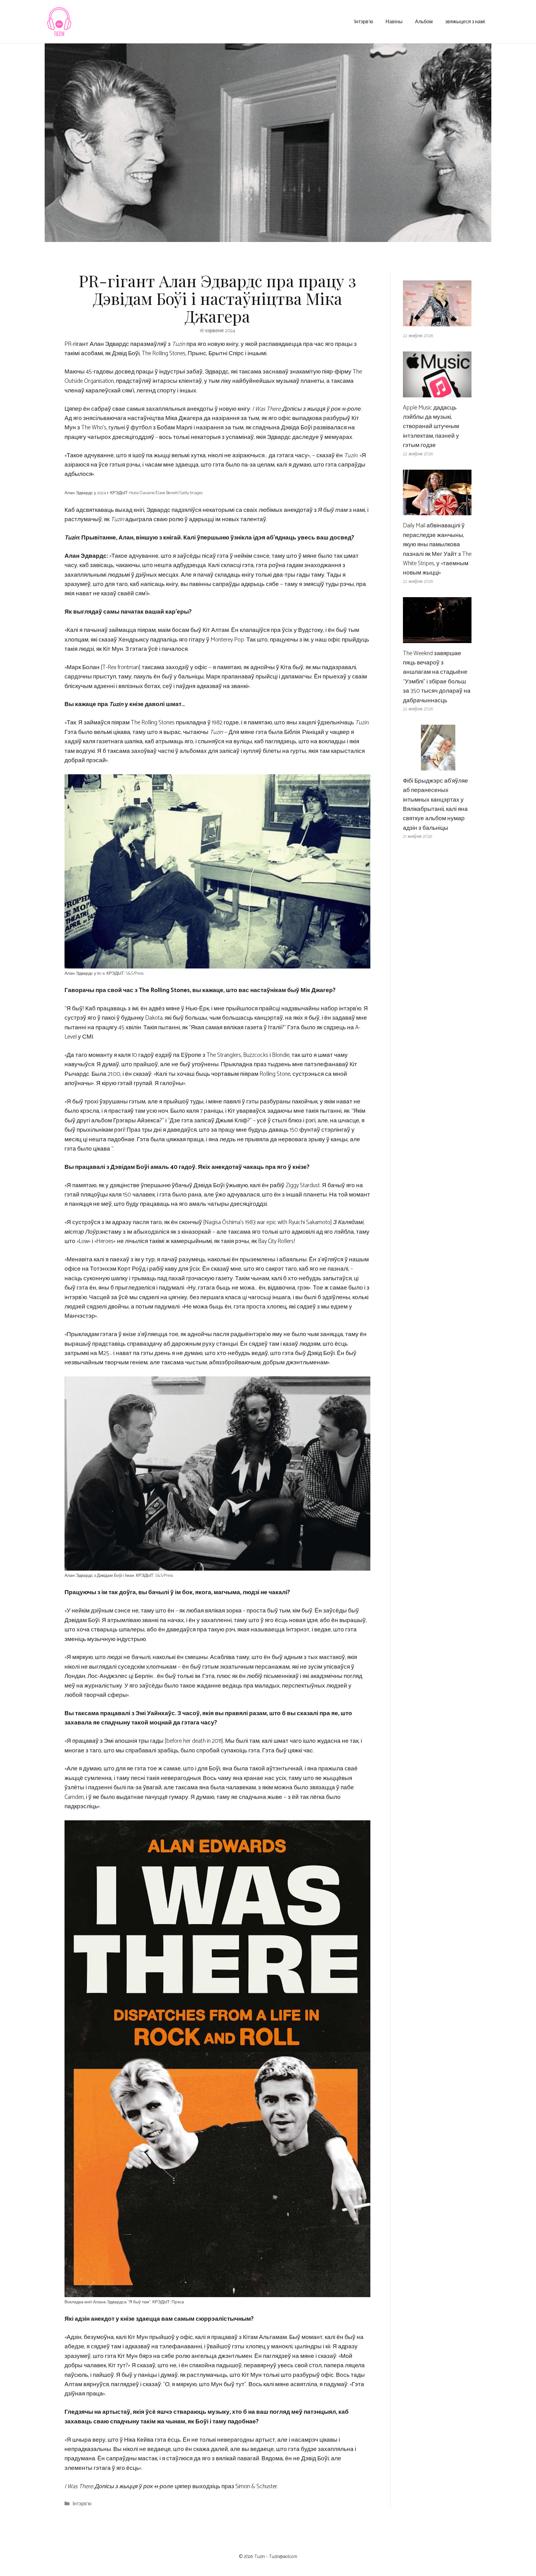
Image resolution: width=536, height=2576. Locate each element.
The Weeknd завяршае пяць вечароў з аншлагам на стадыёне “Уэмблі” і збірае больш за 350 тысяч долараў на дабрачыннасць (437, 677)
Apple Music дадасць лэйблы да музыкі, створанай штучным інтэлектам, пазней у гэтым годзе (431, 427)
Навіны (394, 21)
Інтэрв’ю (364, 21)
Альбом (424, 21)
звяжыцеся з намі (465, 21)
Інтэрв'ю (82, 2504)
